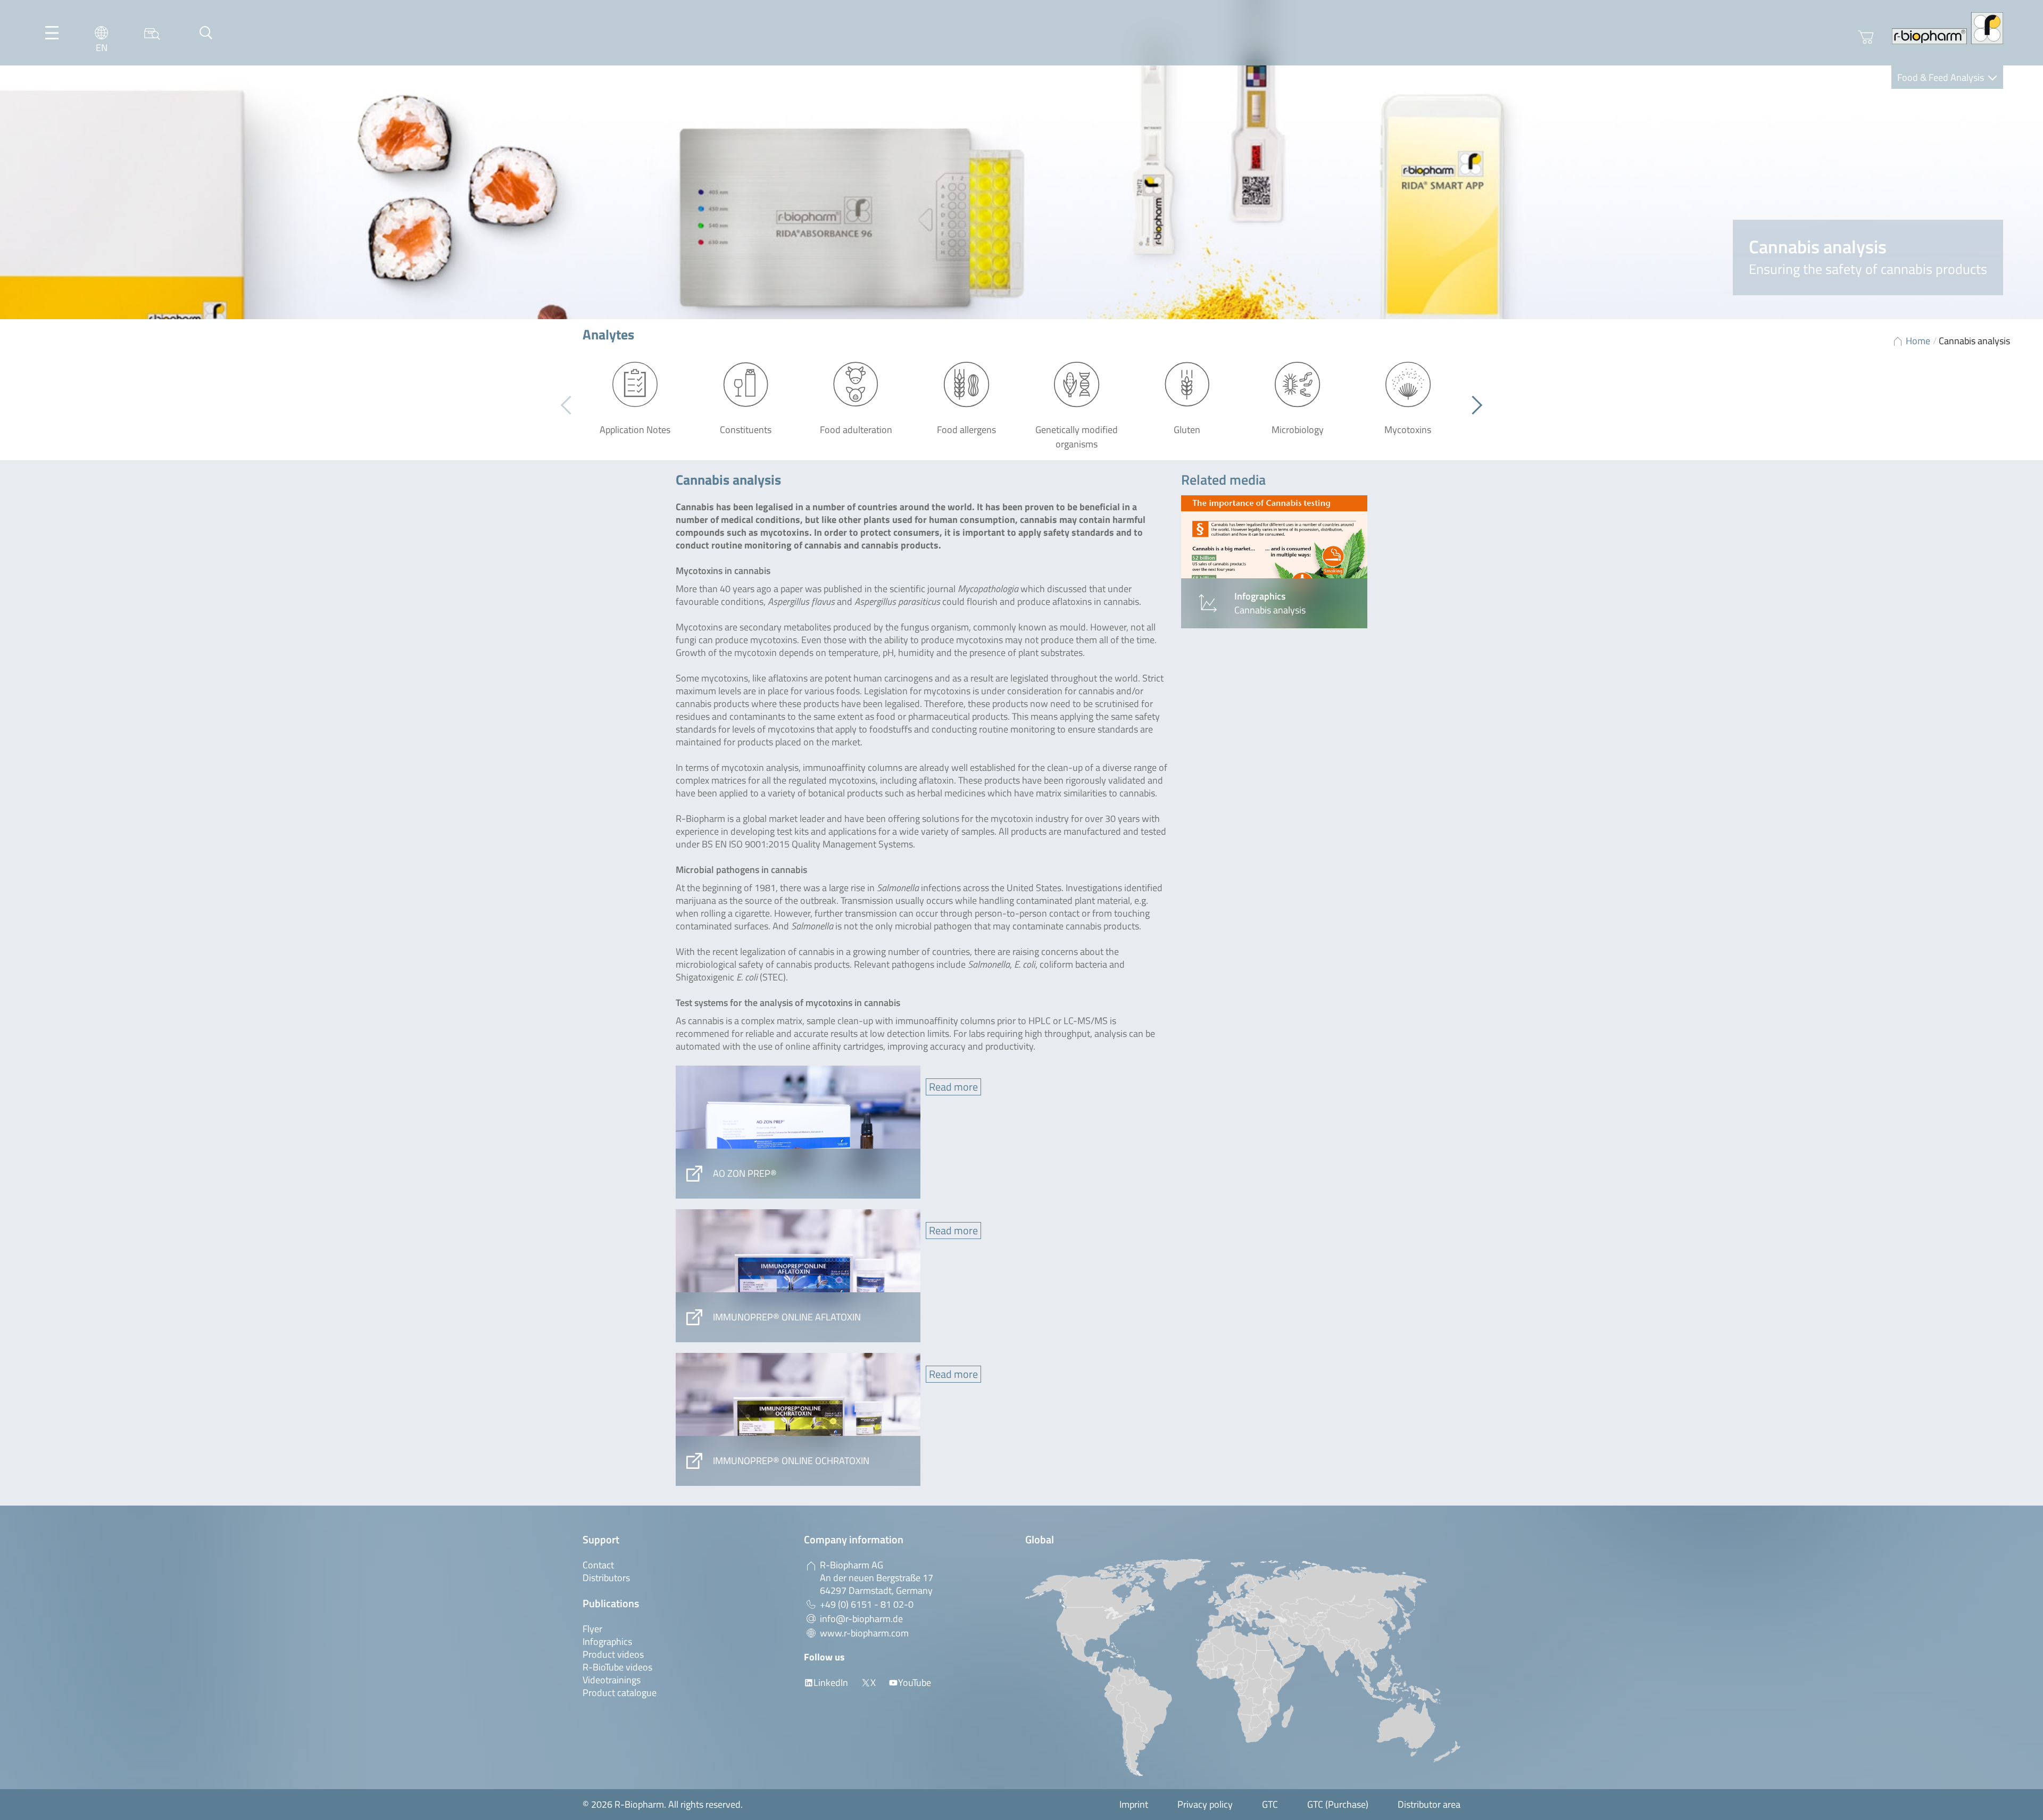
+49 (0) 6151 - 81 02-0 (867, 1604)
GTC (1270, 1804)
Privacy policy (1205, 1804)
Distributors (606, 1578)
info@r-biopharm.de (861, 1619)
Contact (598, 1565)
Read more (953, 1087)
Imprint (1134, 1804)
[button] (1473, 405)
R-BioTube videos (617, 1667)
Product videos (613, 1654)
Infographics (607, 1642)
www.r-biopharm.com (864, 1633)
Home (1918, 341)
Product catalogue (620, 1693)
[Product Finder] (152, 33)
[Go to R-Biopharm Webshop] (1866, 37)
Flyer (592, 1629)
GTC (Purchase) (1338, 1804)
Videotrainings (612, 1680)
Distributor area (1429, 1804)
